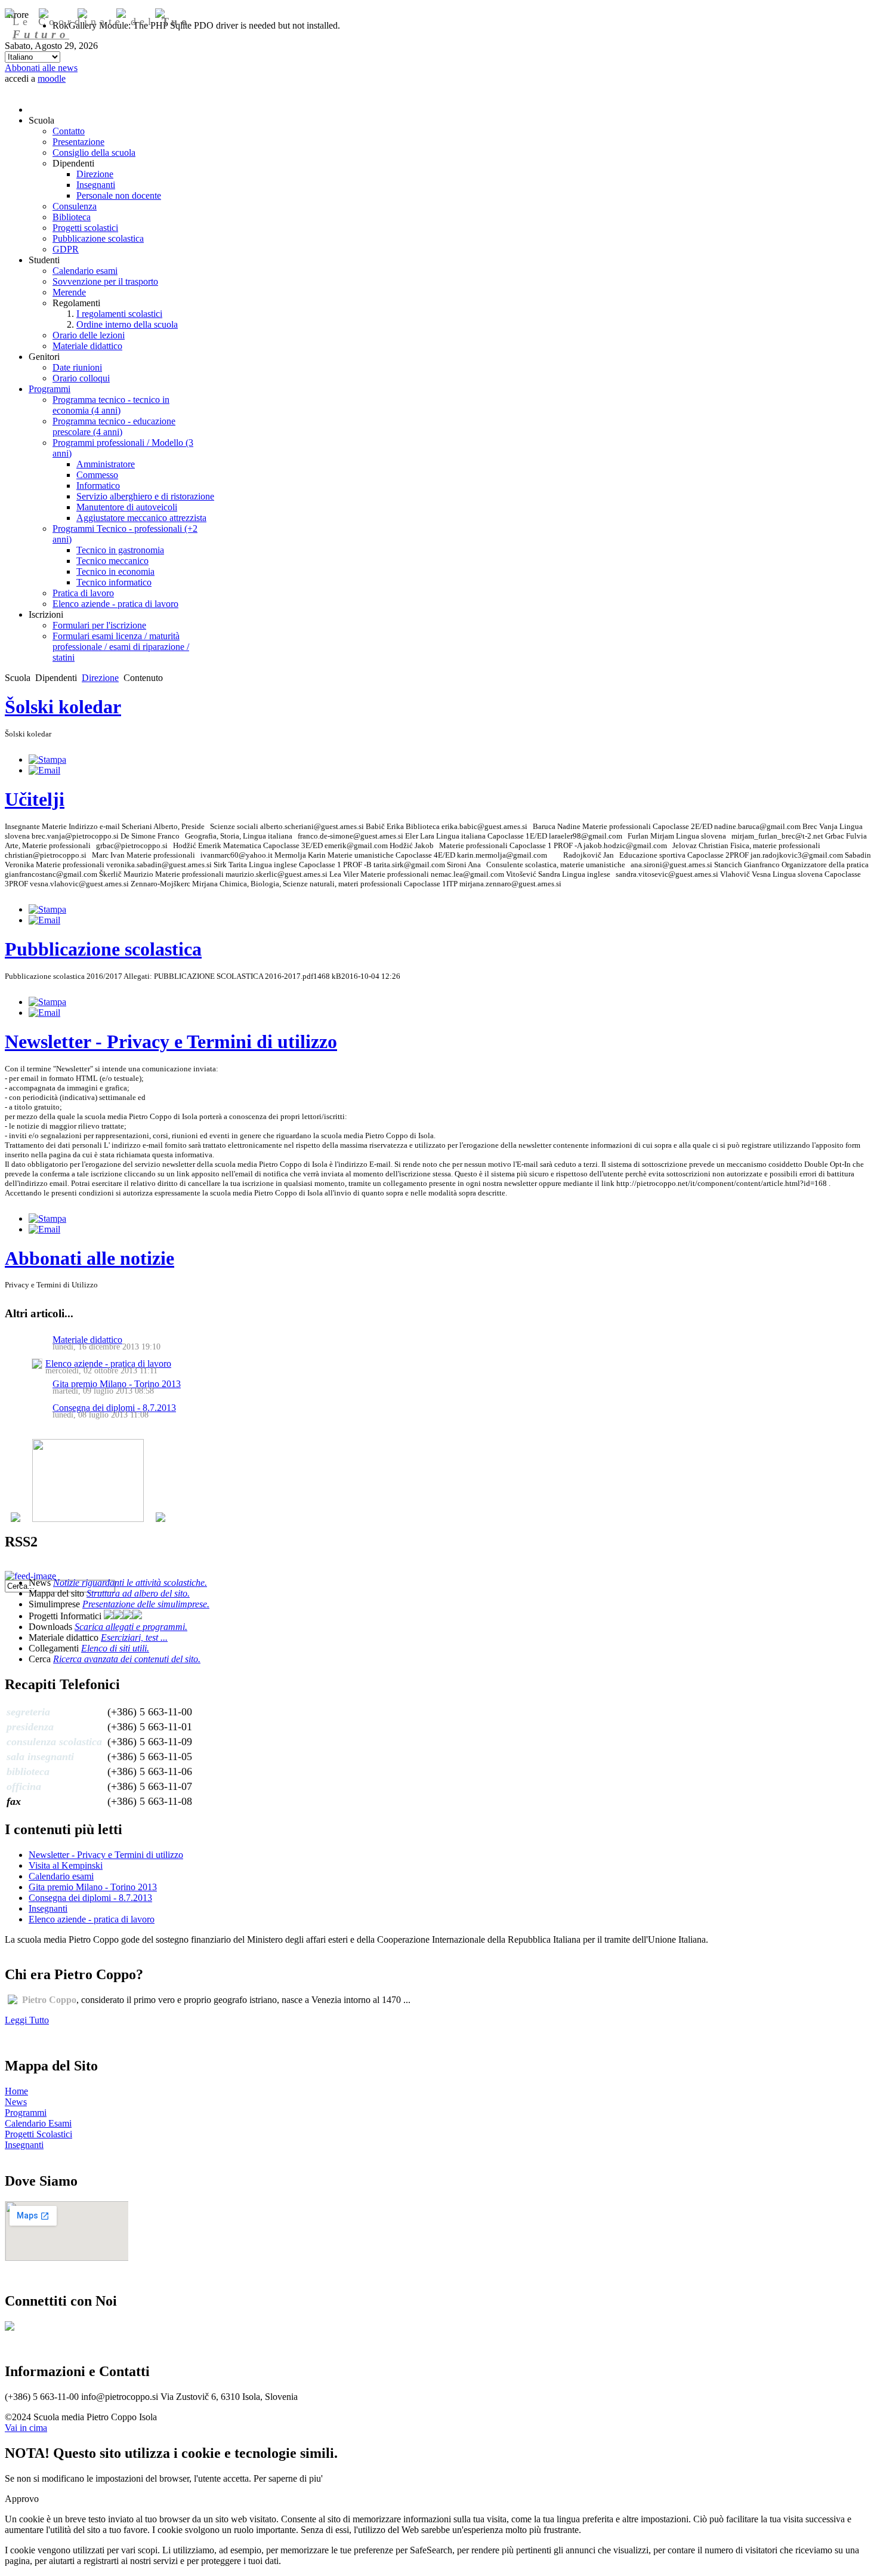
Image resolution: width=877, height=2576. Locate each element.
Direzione (100, 678)
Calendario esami (61, 1876)
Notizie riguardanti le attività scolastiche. (130, 1583)
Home (16, 2091)
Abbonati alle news (41, 68)
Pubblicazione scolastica (103, 949)
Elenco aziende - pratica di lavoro (108, 1364)
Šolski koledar (63, 707)
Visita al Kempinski (66, 1865)
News (16, 2102)
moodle (52, 78)
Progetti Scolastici (38, 2134)
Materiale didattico (87, 1340)
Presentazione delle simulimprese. (146, 1604)
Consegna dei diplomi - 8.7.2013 (114, 1408)
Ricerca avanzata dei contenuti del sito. (127, 1659)
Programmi (26, 2113)
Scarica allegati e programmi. (131, 1627)
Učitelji (35, 799)
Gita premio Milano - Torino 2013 (117, 1384)
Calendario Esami (38, 2123)
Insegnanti (48, 1908)
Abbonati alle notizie (89, 1258)
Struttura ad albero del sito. (138, 1593)
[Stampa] (47, 759)
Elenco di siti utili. (115, 1648)
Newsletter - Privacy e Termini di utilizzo (171, 1042)
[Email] (44, 770)
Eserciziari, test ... (134, 1637)
